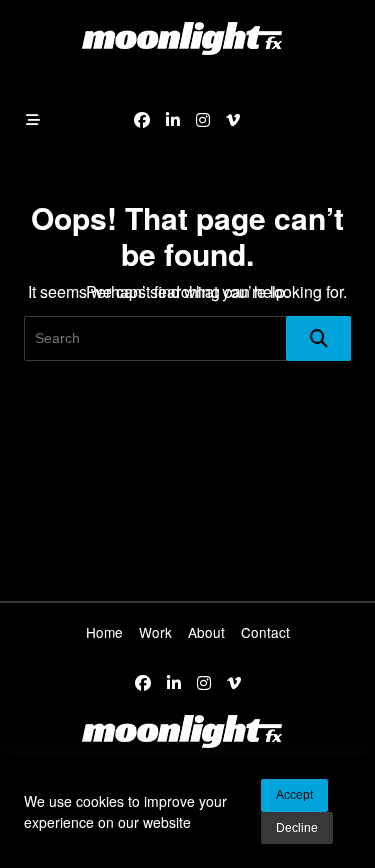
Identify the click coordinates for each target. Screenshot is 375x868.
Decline (297, 828)
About (206, 632)
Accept (294, 795)
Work (155, 632)
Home (104, 632)
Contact (265, 632)
